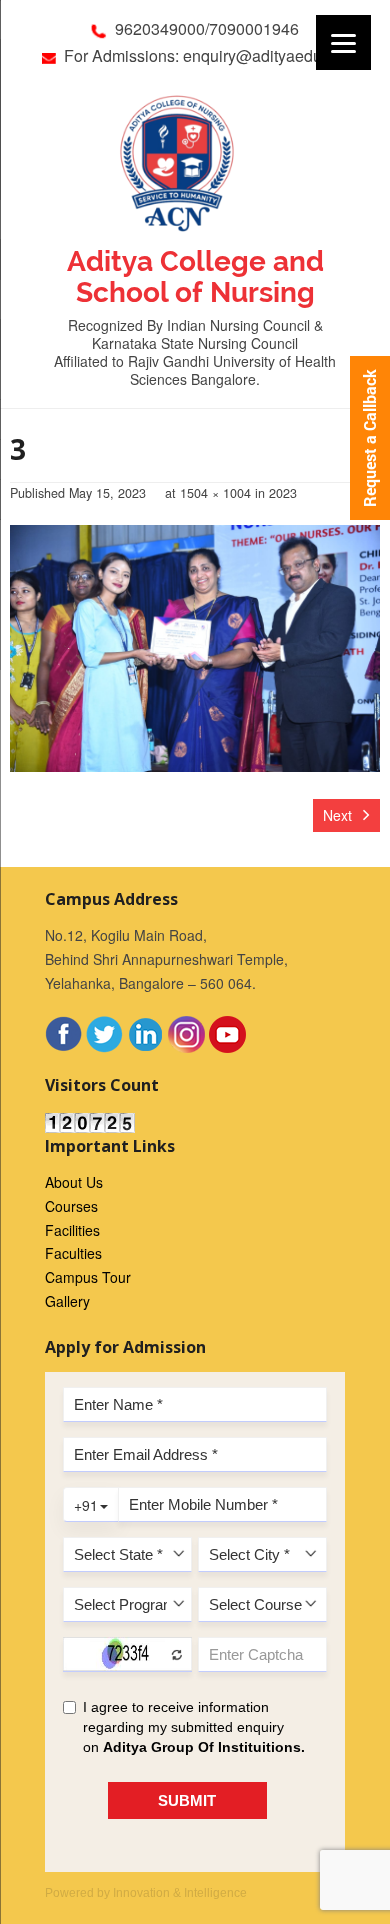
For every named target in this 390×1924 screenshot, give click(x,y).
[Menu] (343, 42)
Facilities (72, 1230)
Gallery (67, 1301)
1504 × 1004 (215, 493)
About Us (74, 1182)
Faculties (73, 1253)
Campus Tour (88, 1277)
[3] (195, 648)
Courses (71, 1206)
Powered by (146, 1893)
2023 (283, 493)
